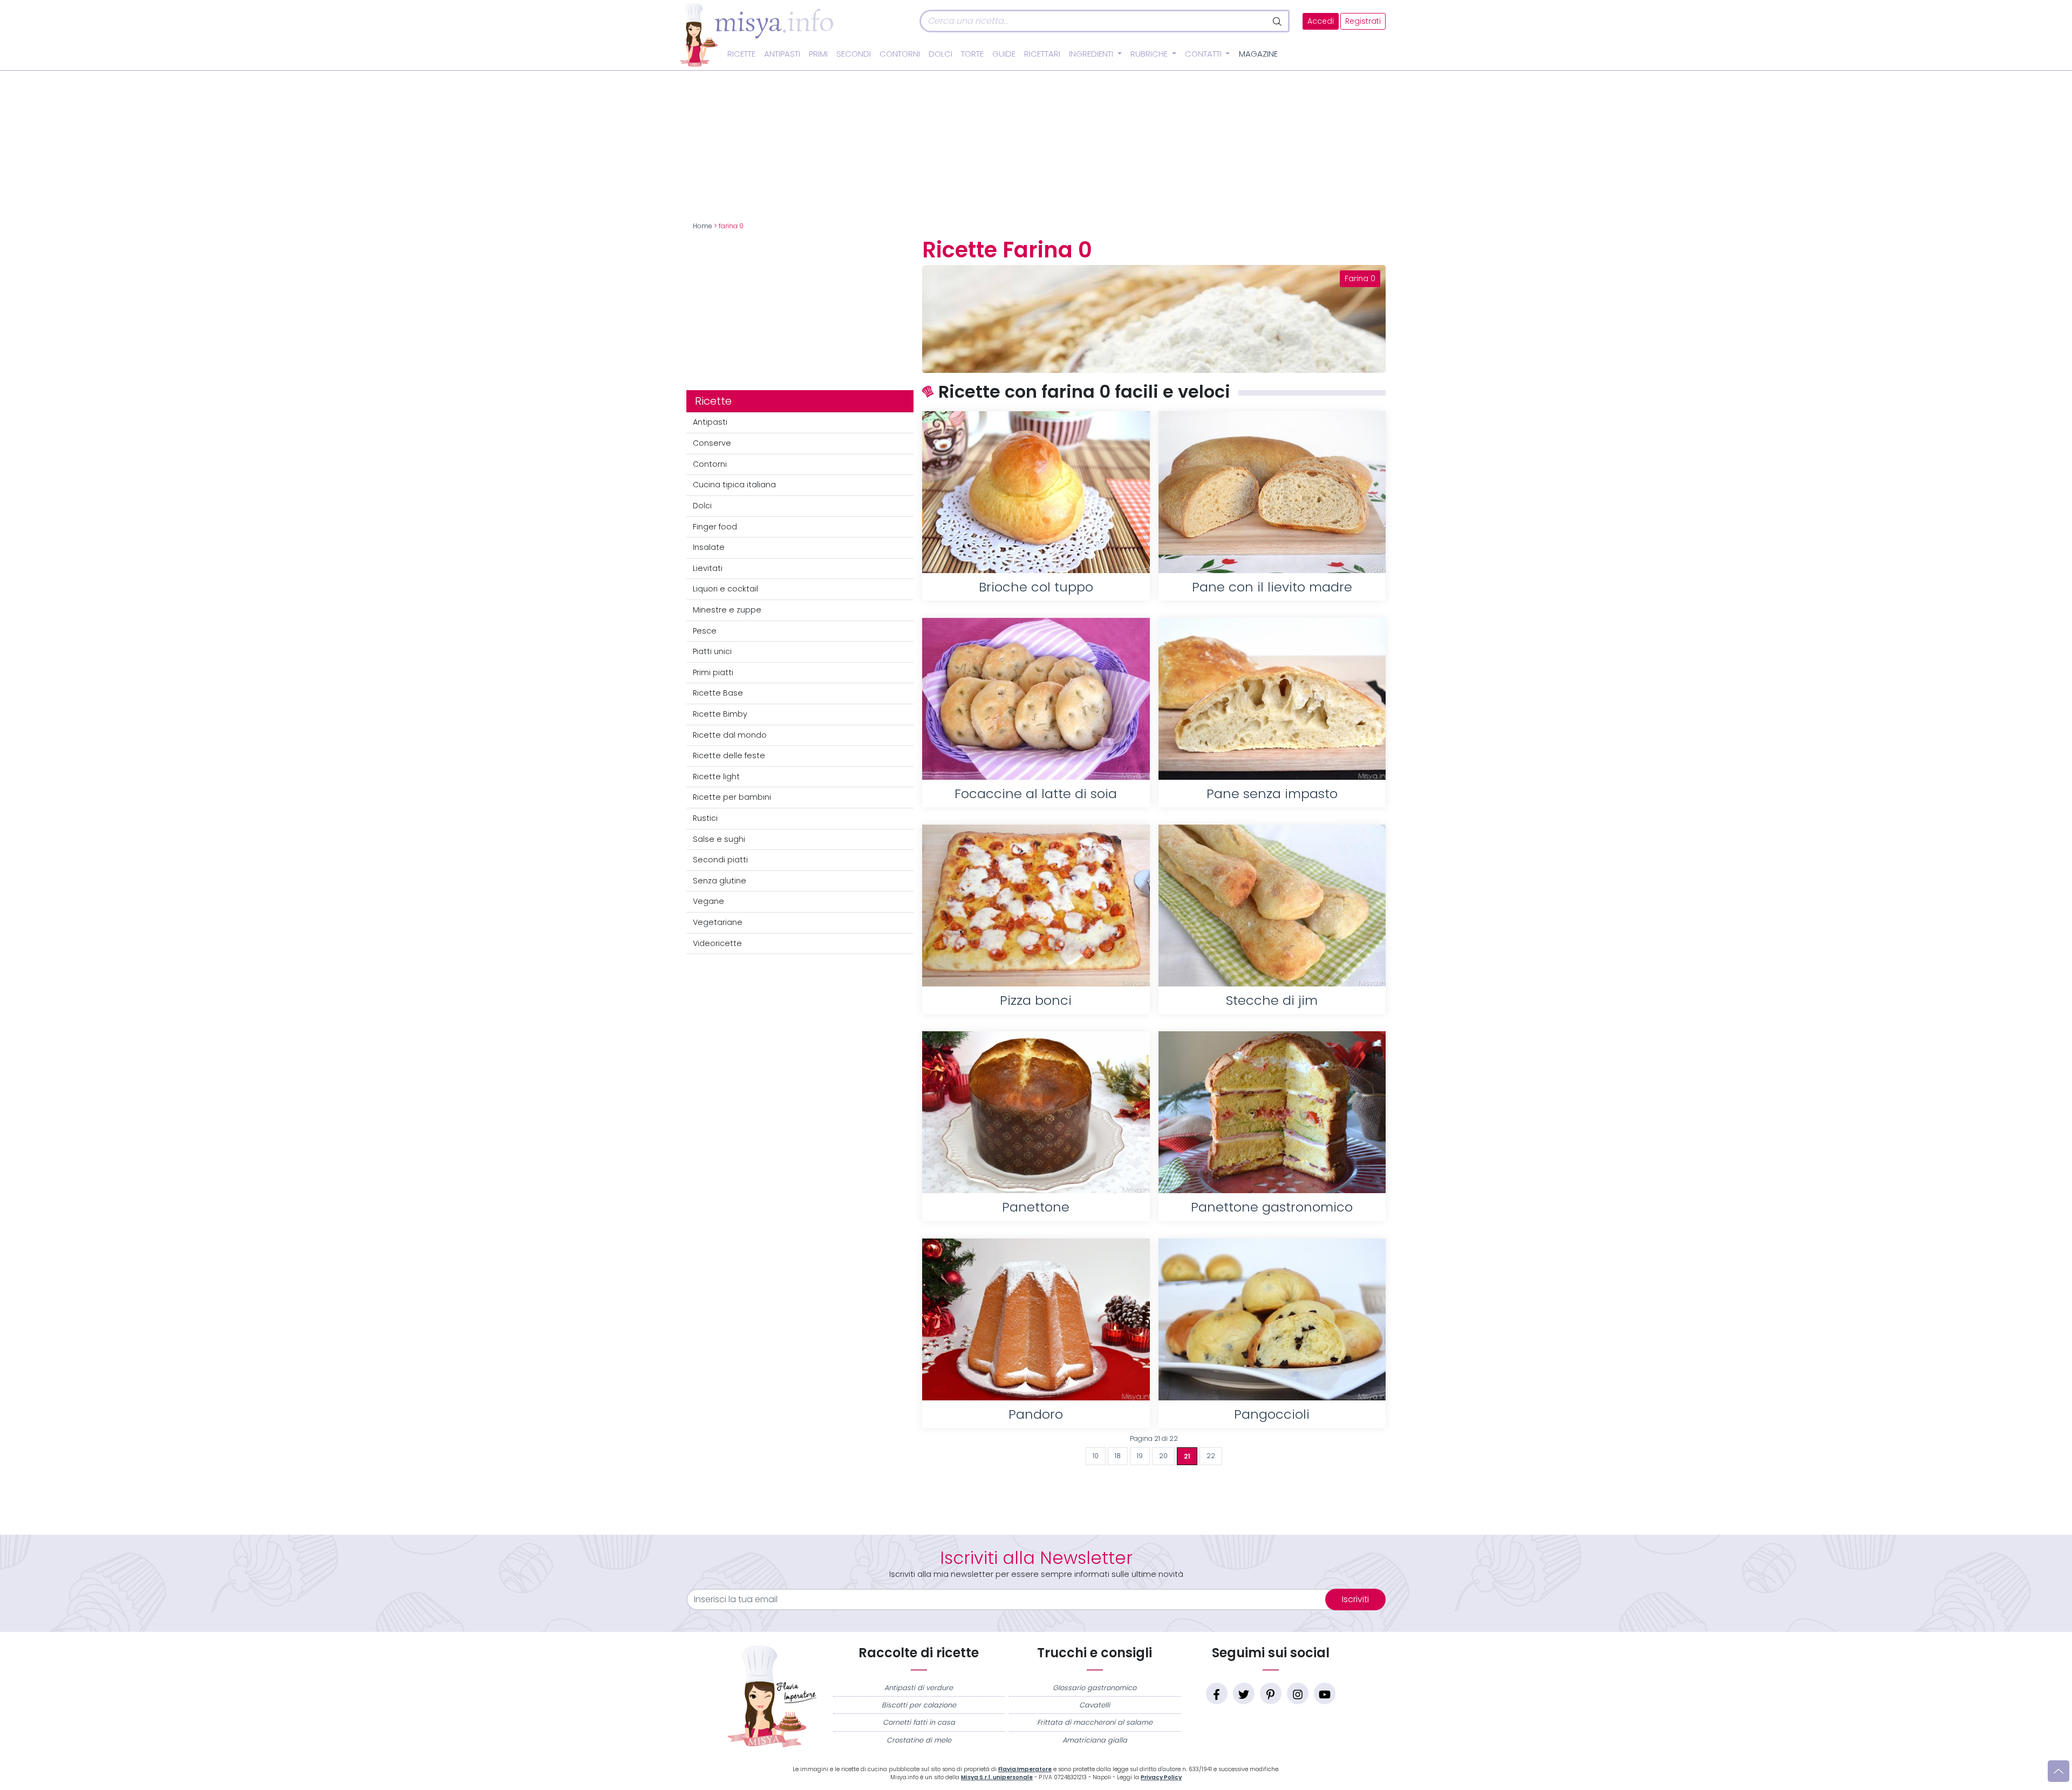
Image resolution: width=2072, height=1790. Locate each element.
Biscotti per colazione (919, 1705)
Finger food (715, 527)
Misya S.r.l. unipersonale (997, 1777)
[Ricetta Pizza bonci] (1036, 906)
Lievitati (708, 568)
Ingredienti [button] (1092, 54)
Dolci (940, 54)
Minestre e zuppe (727, 610)
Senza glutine (720, 881)
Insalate (709, 547)
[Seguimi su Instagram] (1298, 1693)
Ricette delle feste (729, 756)
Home (703, 226)
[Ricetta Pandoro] (1036, 1319)
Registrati (1363, 21)
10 (1096, 1456)
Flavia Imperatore (1025, 1769)
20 (1163, 1456)
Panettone (1036, 1207)
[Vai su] (2059, 1771)
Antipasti (782, 54)
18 (1118, 1456)
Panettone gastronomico (1272, 1207)
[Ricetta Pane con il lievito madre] (1272, 492)
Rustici (705, 818)
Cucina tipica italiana (734, 485)
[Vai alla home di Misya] (756, 35)
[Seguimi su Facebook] (1217, 1693)
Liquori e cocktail (725, 589)
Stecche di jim (1272, 1000)
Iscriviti (1355, 1599)
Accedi (1321, 21)
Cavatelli (1095, 1705)
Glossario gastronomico (1095, 1688)
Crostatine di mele (919, 1740)
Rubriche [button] (1150, 54)
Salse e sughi (719, 839)
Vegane (708, 901)
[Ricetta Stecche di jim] (1272, 906)
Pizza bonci (1036, 1000)
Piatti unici (712, 651)
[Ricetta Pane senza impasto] (1272, 699)
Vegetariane (718, 922)
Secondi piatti (720, 860)
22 (1211, 1456)
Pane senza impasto (1272, 794)
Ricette (741, 54)
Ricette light (716, 777)
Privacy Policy (1161, 1777)
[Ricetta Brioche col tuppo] (1036, 492)
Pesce (705, 631)
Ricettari (1042, 54)
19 (1140, 1456)
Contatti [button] (1204, 54)
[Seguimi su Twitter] (1244, 1693)
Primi (818, 54)
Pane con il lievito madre (1272, 587)
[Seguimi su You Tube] (1325, 1693)
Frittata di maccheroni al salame (1095, 1722)
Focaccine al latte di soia (1036, 794)
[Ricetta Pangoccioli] (1272, 1319)
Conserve (712, 443)
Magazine (1258, 54)
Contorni (900, 54)
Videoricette (717, 943)
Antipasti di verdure (919, 1688)
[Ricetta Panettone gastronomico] (1272, 1112)
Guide (1004, 54)
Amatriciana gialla (1095, 1740)
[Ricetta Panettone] (1036, 1112)
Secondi (854, 54)
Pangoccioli (1272, 1414)
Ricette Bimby (720, 714)
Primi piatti (713, 672)
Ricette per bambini (732, 797)
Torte (972, 54)
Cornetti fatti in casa (919, 1722)
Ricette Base (718, 693)
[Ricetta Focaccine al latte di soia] (1036, 699)
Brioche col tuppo (1036, 587)
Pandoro (1036, 1414)
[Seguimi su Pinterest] (1271, 1693)
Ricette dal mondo (730, 735)
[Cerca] (1278, 21)
